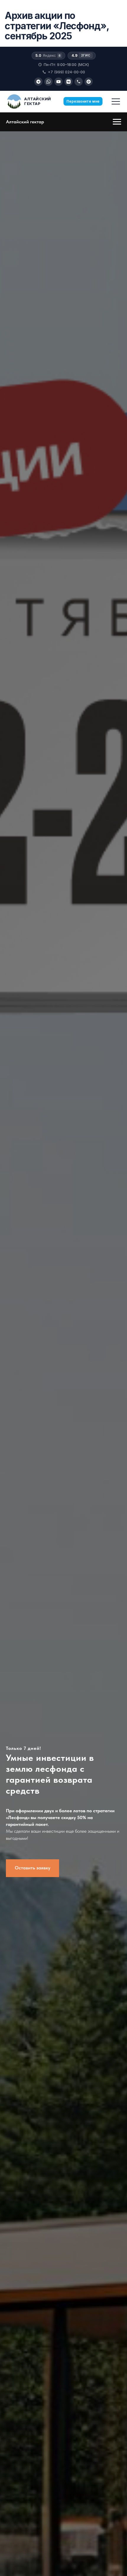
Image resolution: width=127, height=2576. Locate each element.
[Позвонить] (79, 82)
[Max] (89, 82)
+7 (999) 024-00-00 (66, 72)
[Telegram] (38, 82)
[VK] (69, 82)
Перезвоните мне (83, 101)
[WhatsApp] (48, 82)
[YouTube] (58, 82)
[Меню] (116, 101)
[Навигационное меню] (117, 122)
